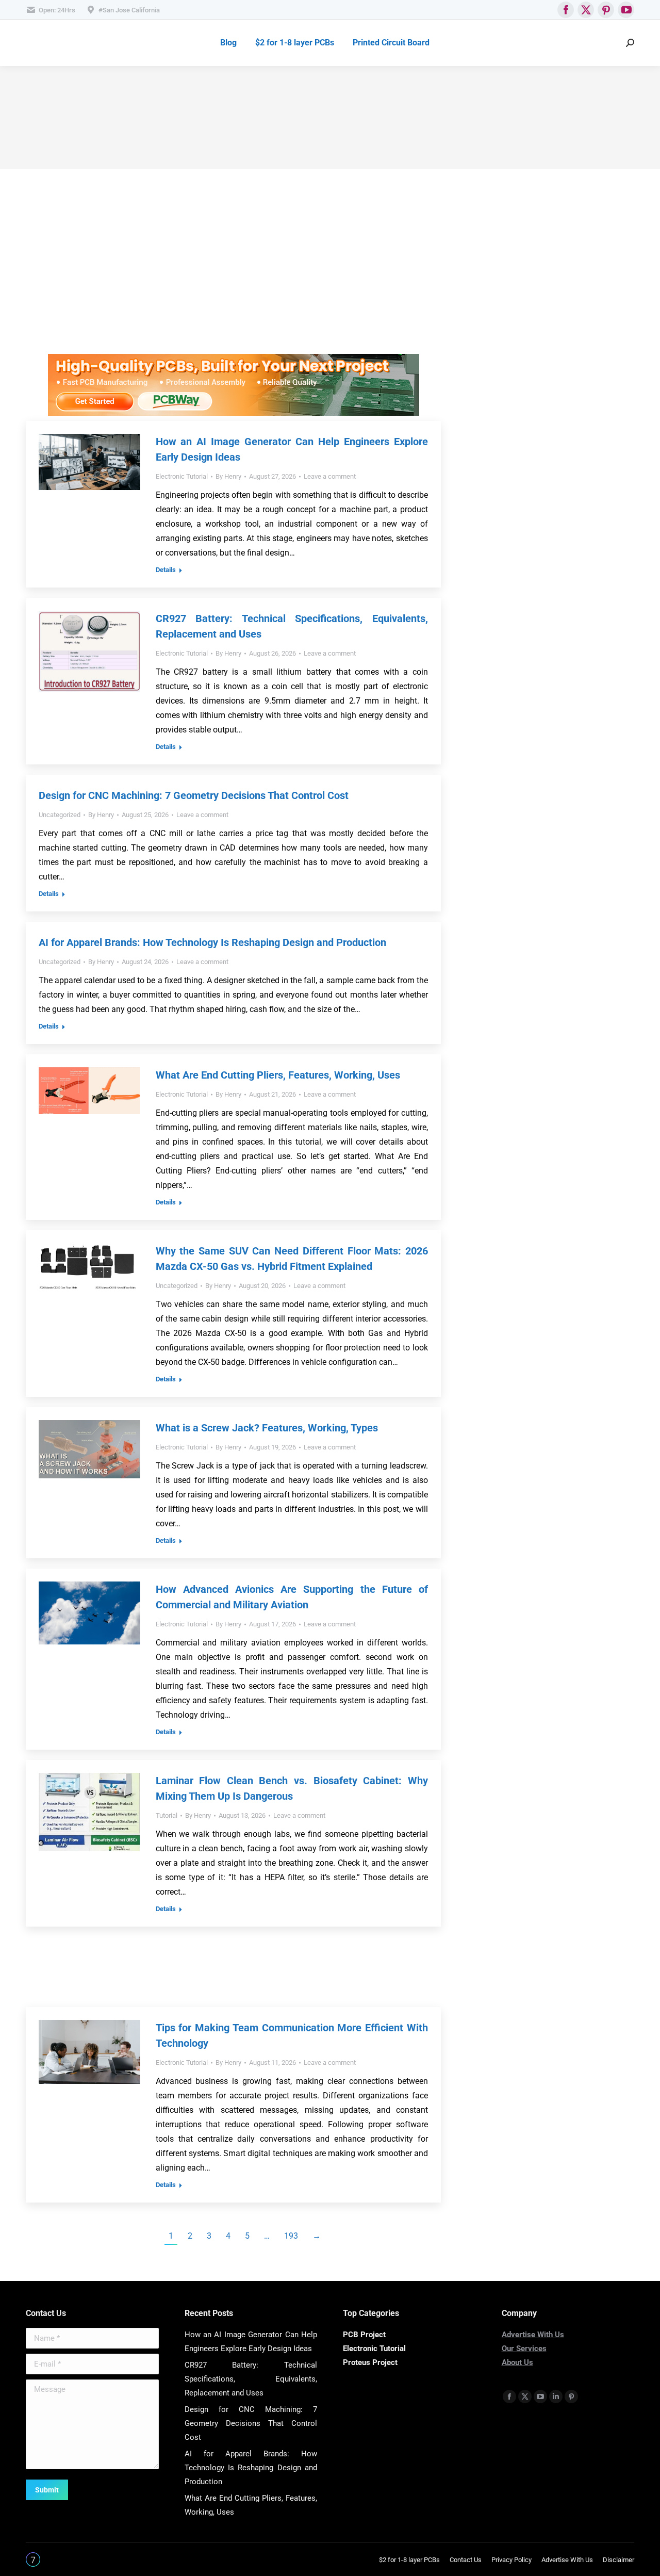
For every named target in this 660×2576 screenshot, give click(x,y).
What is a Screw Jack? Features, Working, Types (267, 1428)
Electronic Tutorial (182, 476)
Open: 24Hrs (57, 10)
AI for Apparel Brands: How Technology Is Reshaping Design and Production (212, 942)
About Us (517, 2362)
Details (166, 570)
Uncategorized (60, 815)
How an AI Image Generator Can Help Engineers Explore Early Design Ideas (251, 2342)
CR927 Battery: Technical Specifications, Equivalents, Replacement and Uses (251, 2379)
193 (291, 2236)
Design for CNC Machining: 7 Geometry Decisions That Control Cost (194, 795)
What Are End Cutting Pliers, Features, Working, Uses (278, 1075)
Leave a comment (330, 476)
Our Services (524, 2349)
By (228, 476)
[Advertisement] (233, 282)
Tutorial (167, 1815)
